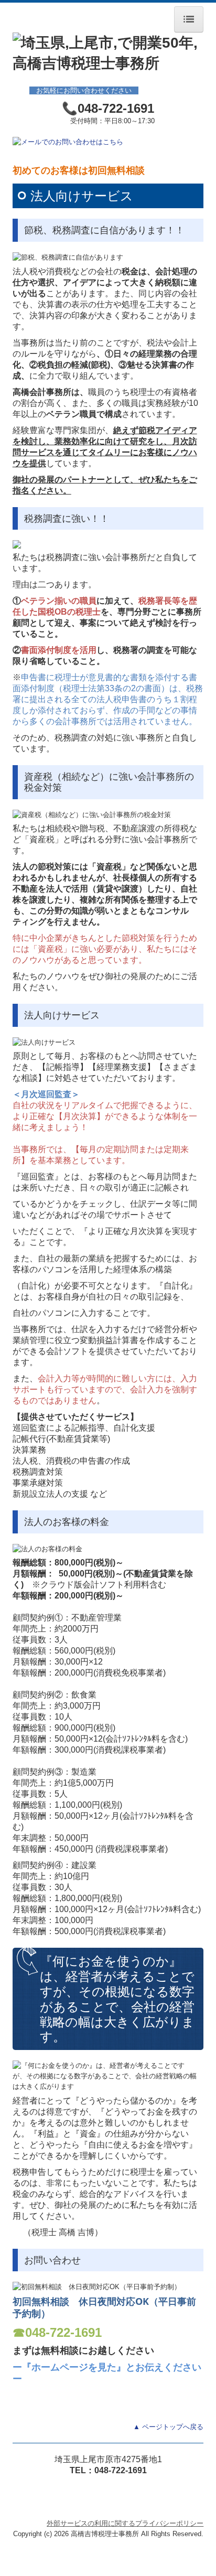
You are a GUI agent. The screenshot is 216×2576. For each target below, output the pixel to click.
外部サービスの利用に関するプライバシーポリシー (125, 2523)
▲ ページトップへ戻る (168, 2427)
